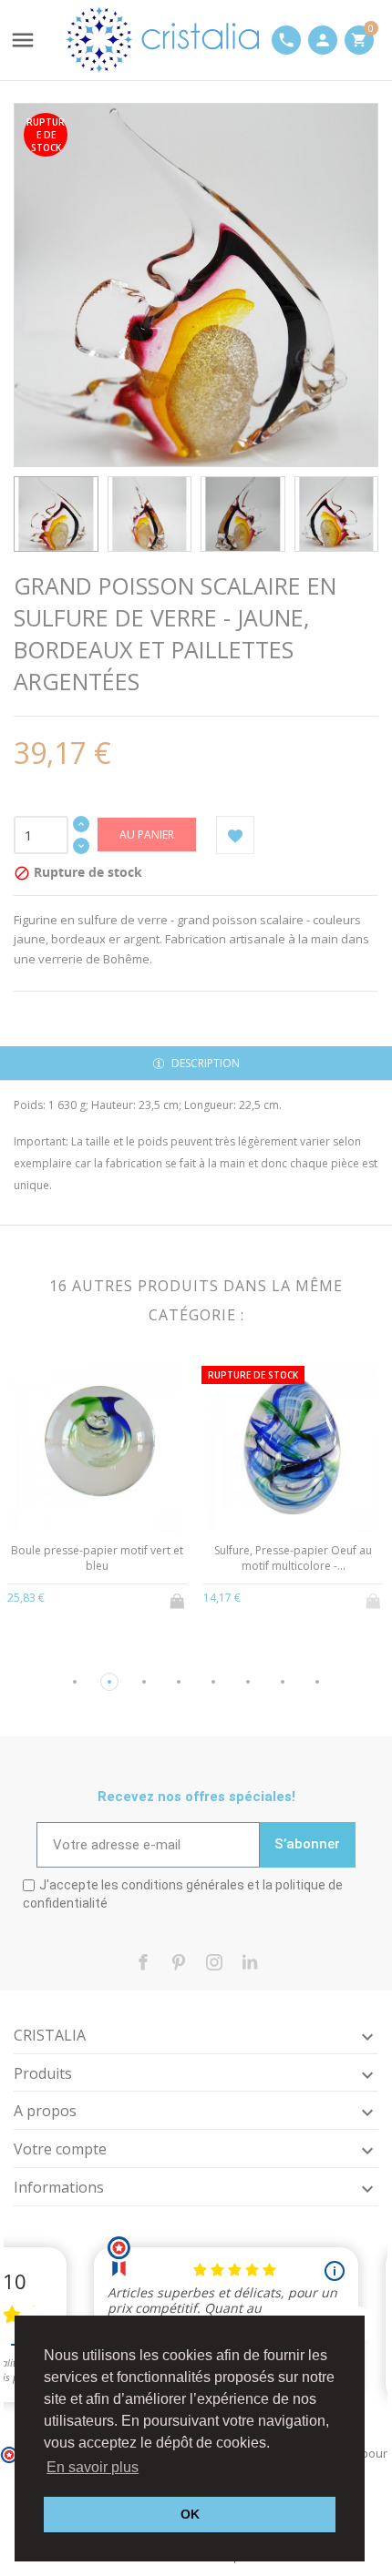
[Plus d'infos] (97, 1596)
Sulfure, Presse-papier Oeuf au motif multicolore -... (293, 1558)
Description (204, 1063)
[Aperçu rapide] (67, 1596)
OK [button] (190, 2514)
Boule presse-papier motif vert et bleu (97, 1558)
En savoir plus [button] (93, 2467)
